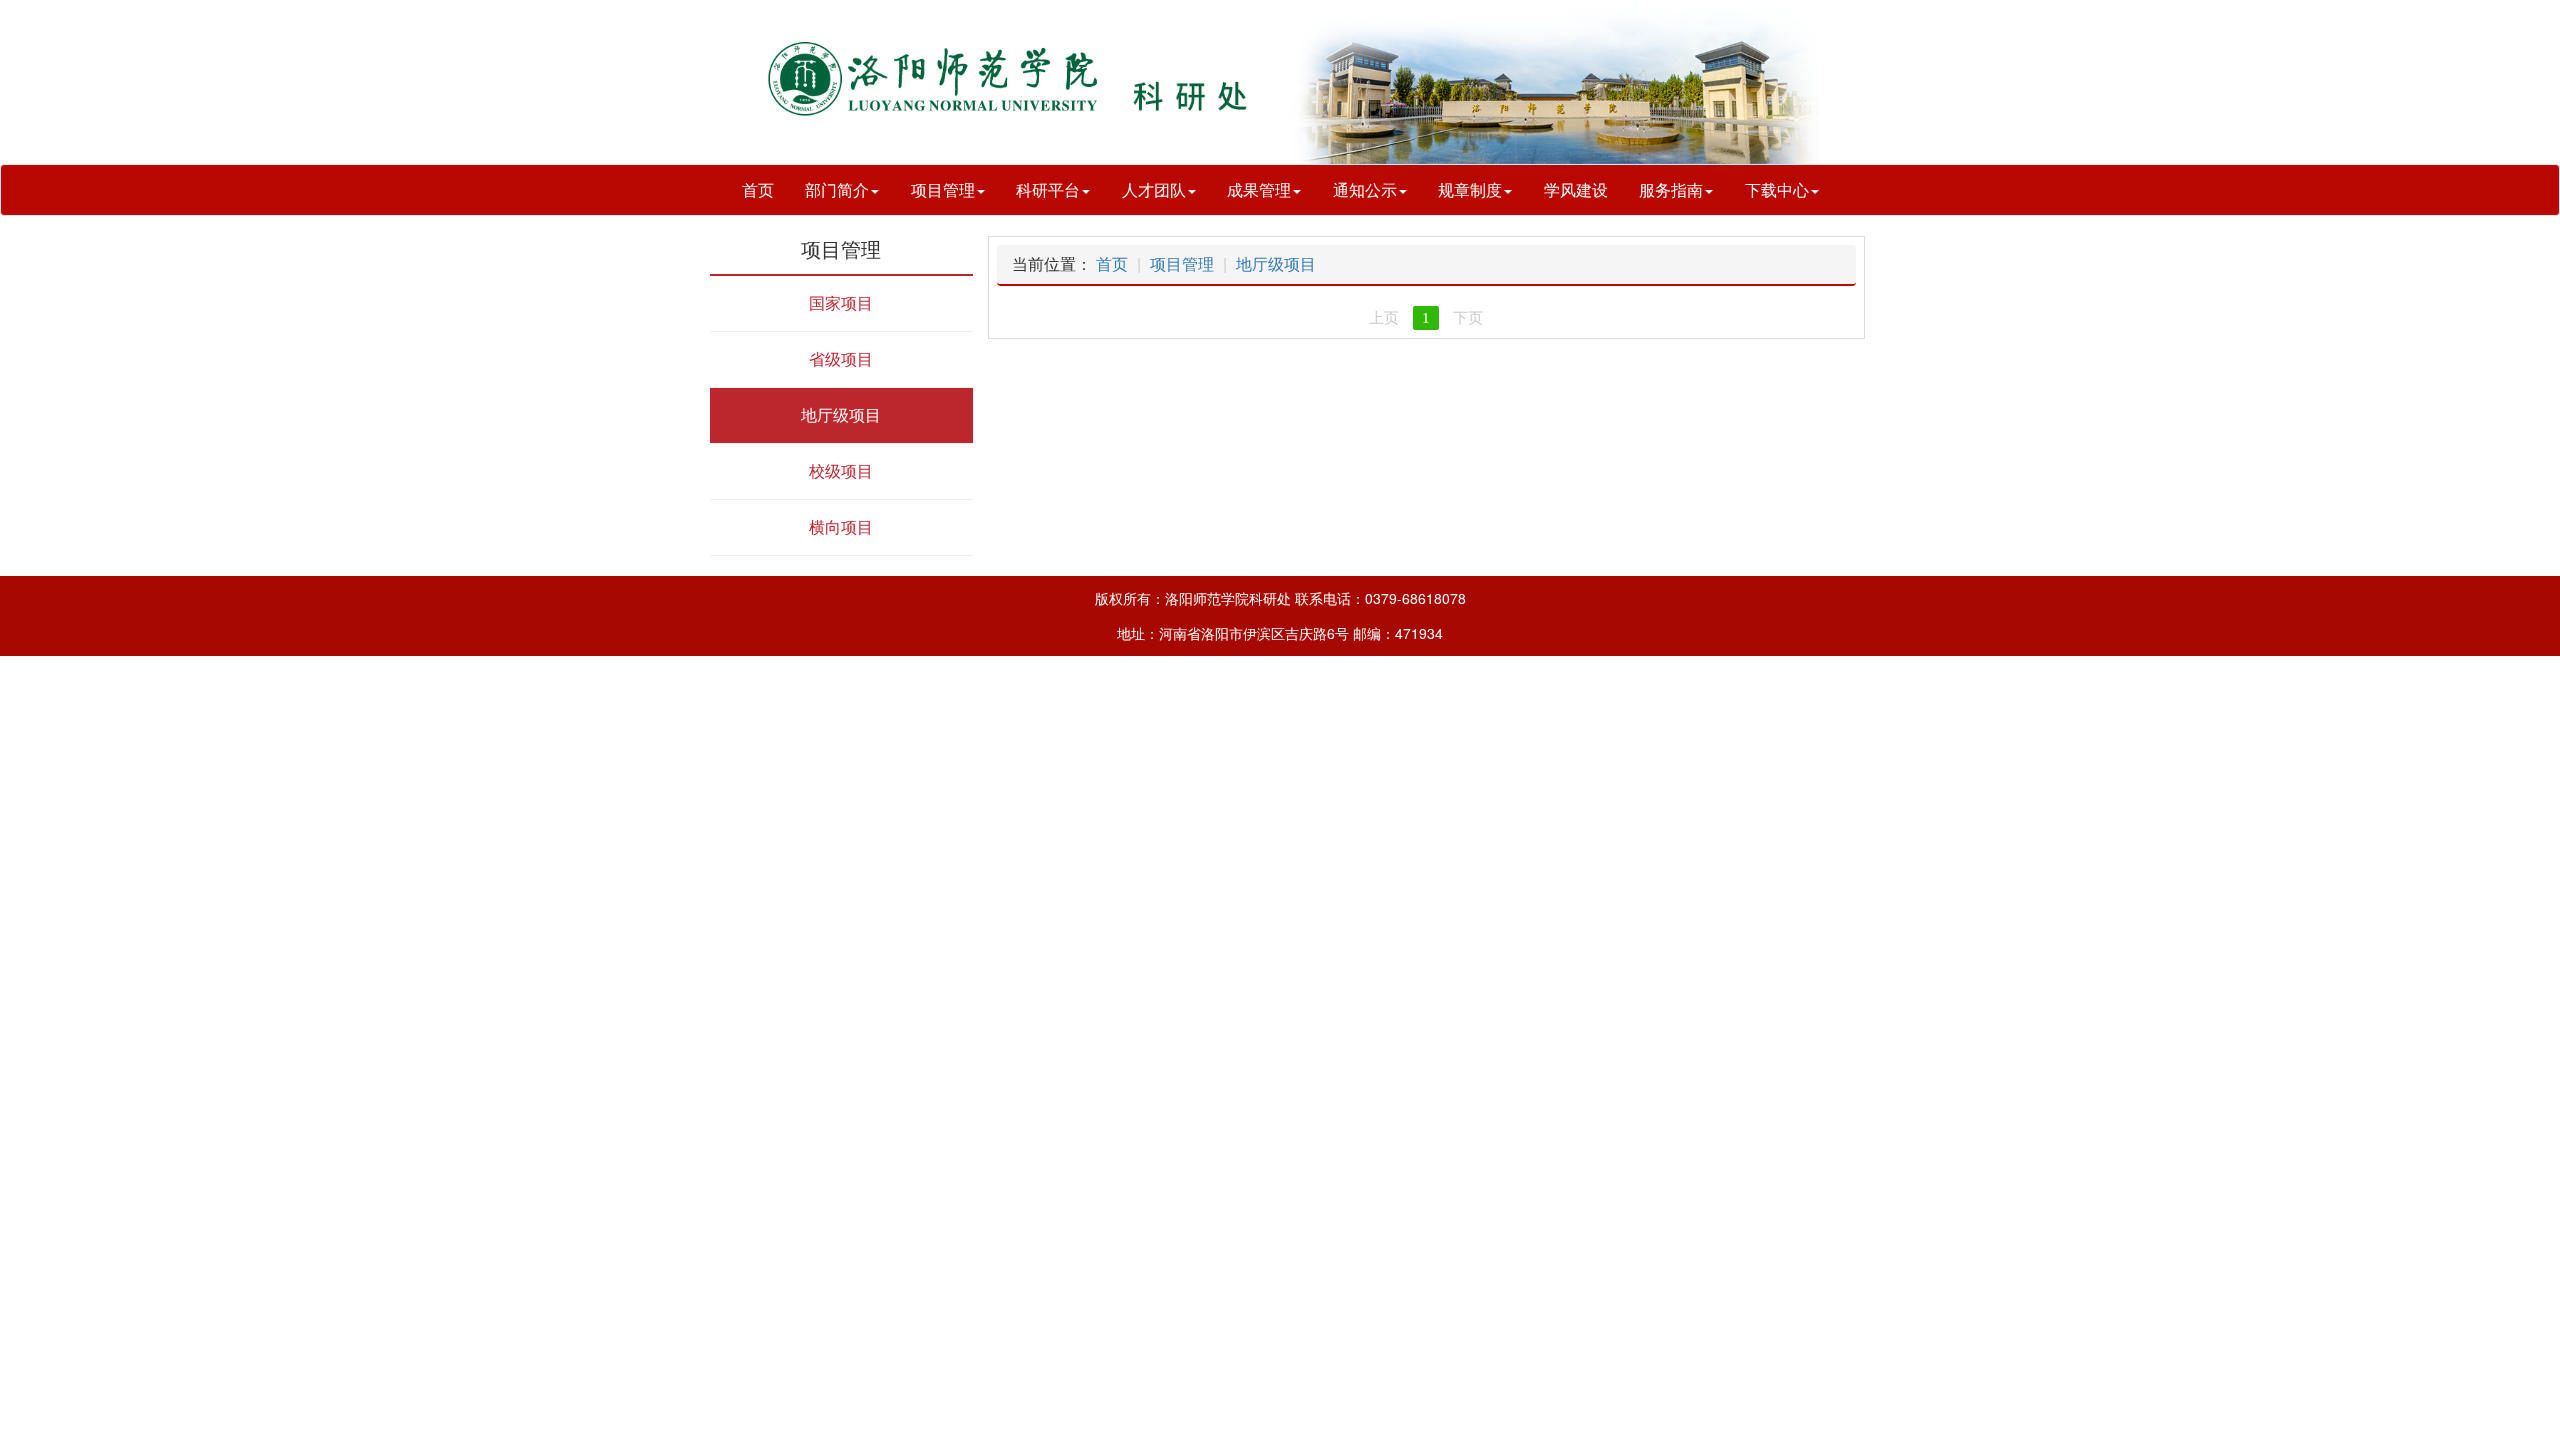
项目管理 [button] (943, 189)
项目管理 (1182, 263)
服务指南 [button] (1671, 189)
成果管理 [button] (1259, 189)
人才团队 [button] (1154, 189)
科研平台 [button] (1048, 189)
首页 (758, 189)
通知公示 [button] (1365, 189)
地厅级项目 (1276, 263)
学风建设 (1576, 189)
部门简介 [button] (837, 189)
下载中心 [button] (1777, 189)
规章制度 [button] (1470, 189)
